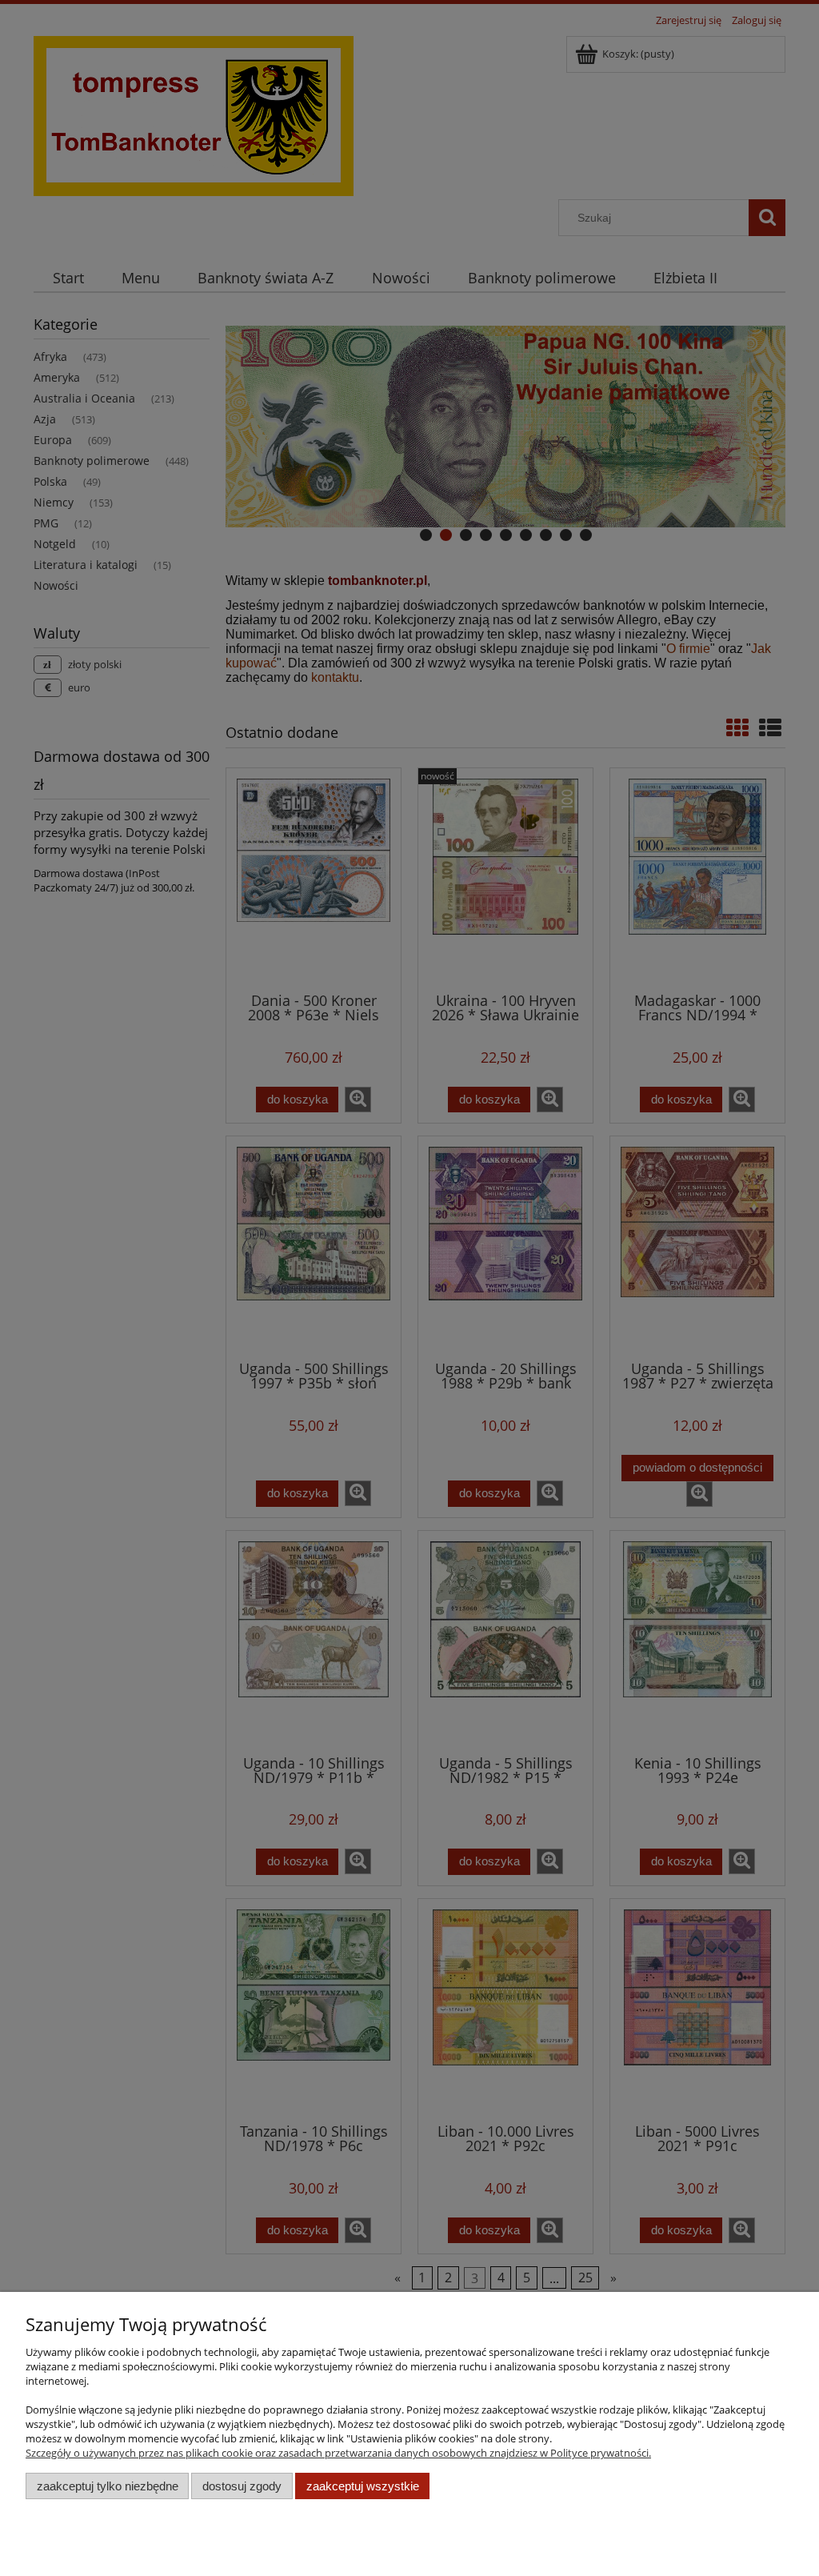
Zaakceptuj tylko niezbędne (108, 2486)
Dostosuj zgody (242, 2486)
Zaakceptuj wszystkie (363, 2486)
